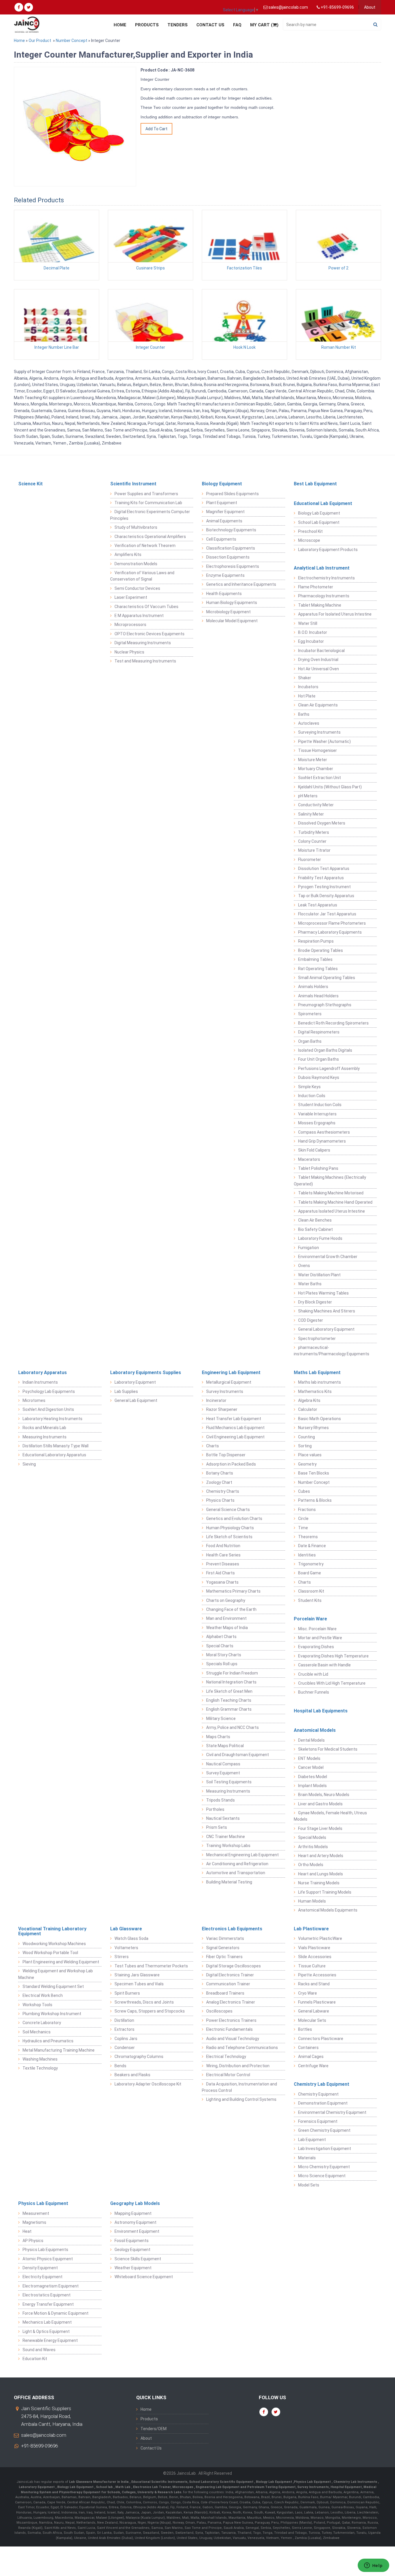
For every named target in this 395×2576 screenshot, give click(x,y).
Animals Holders (313, 987)
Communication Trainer (228, 1984)
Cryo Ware (308, 1993)
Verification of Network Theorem (145, 546)
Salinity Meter (311, 814)
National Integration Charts (231, 1682)
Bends (120, 2066)
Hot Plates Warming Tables (323, 1293)
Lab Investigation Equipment (325, 2149)
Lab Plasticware (311, 1929)
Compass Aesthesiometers (324, 1132)
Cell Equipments (221, 539)
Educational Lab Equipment (323, 503)
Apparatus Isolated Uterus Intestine (332, 1211)
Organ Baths (310, 1041)
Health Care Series (223, 1555)
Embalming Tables (315, 959)
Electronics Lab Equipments (232, 1929)
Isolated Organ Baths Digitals (325, 1050)
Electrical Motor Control (228, 2075)
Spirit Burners (127, 1993)
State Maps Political (225, 1746)
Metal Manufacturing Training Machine (59, 2050)
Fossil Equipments (132, 2241)
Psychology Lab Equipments (49, 1391)
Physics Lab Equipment (43, 2203)
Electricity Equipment (43, 2277)
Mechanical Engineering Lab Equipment (242, 1855)
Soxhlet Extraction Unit (320, 778)
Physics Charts (220, 1500)
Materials (307, 2158)
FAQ (237, 25)
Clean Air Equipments (318, 705)
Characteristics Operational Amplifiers (150, 537)
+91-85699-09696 (39, 2446)
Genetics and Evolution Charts (234, 1519)
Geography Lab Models (135, 2203)
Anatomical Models (315, 1730)
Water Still (308, 623)
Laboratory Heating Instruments (52, 1419)
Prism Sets (217, 1827)
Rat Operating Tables (318, 969)
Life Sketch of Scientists (229, 1537)
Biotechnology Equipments (231, 530)
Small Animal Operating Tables (327, 978)
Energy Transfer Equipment (48, 2304)
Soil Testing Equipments (229, 1782)
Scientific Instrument (133, 484)
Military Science (221, 1718)
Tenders (178, 25)
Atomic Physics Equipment (48, 2259)
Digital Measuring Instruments (143, 643)
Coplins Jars (126, 2039)
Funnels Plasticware (317, 2002)
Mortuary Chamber (316, 769)
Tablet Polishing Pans (318, 1168)
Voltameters (126, 1948)
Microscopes (183, 2487)
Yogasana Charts (222, 1582)
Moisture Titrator (314, 850)
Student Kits (310, 1600)
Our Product (40, 41)
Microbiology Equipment (228, 612)
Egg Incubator (311, 641)
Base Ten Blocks (314, 1473)
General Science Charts (228, 1510)
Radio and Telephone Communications (242, 2048)
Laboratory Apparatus (43, 1373)
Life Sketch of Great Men (229, 1691)
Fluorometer (310, 860)
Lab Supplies (126, 1391)
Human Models (312, 1901)
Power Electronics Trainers (231, 2020)
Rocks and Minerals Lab (44, 1428)
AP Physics (33, 2241)
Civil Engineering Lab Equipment (235, 1437)
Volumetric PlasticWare (320, 1938)
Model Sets (309, 2185)
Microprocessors (130, 625)
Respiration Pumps (316, 941)
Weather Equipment (133, 2268)
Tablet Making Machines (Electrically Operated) (330, 1180)
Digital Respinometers (319, 1032)
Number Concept (72, 41)
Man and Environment (226, 1618)
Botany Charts (220, 1473)
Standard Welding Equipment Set (53, 1986)
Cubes (304, 1491)
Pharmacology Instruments (324, 596)
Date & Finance (312, 1546)
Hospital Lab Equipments (321, 1711)
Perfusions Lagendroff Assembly (329, 1068)
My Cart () (264, 25)
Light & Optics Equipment (46, 2331)
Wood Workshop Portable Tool (50, 1953)
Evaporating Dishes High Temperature (333, 1656)
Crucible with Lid (313, 1674)
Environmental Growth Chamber (328, 1257)
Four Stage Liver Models (320, 1828)
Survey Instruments (225, 1391)
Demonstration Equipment (323, 2103)
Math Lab (123, 2487)
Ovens (304, 1266)
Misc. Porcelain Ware (317, 1629)
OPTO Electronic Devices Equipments (149, 634)
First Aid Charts (220, 1573)
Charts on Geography (226, 1600)
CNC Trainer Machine (226, 1837)
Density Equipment (40, 2268)
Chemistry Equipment (318, 2094)
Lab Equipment (312, 2140)
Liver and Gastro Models (320, 1804)
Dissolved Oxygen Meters (322, 823)
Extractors (124, 2029)
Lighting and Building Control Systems (241, 2099)
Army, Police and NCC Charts (232, 1727)
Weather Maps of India (227, 1628)
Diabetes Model (313, 1777)
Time (303, 1528)
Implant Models (312, 1786)
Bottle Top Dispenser (226, 1455)
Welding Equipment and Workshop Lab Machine (56, 1974)
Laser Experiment (131, 597)
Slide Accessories (315, 1957)
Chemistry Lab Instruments (356, 2482)
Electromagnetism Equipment (51, 2286)
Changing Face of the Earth (231, 1609)
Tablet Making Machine (320, 605)
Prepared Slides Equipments (232, 494)
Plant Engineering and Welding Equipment (61, 1962)
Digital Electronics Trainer (230, 1975)
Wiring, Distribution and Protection (238, 2066)
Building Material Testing (229, 1882)
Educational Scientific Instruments (159, 2482)
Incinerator (216, 1400)
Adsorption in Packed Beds (231, 1464)
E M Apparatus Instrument (139, 616)
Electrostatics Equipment (47, 2295)
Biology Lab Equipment (319, 513)
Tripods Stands (220, 1800)
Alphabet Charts (221, 1637)
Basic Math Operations (320, 1419)
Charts (213, 1446)
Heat (27, 2231)
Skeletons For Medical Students (328, 1749)
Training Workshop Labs (228, 1846)
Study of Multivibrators (136, 527)
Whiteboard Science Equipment (144, 2277)
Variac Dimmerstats (225, 1938)
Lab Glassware (126, 1929)
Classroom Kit (311, 1591)
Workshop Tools (37, 2005)
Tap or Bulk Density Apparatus (326, 896)
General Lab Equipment (136, 1400)
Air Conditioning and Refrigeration (237, 1864)
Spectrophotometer (317, 1339)
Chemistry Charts (223, 1491)
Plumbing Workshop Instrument (52, 2014)
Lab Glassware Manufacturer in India (99, 2482)
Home (120, 25)
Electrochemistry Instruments (326, 578)
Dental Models (311, 1740)
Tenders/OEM (154, 2429)
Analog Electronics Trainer (231, 2002)
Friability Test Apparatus (321, 878)
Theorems (308, 1537)
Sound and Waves (39, 2350)
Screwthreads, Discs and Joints (144, 2002)
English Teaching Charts (229, 1700)
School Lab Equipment (319, 522)
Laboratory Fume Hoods (320, 1238)
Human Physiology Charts (230, 1528)
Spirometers (310, 1014)
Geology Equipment (132, 2250)
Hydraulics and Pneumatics (48, 2041)
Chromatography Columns (139, 2057)
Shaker (305, 678)
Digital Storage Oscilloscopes (234, 1966)
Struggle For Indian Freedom (232, 1673)
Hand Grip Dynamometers (322, 1141)
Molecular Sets (312, 2020)
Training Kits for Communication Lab (148, 503)
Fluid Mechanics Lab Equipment (235, 1428)
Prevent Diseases (223, 1564)
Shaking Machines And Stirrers (327, 1311)
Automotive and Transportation (236, 1873)
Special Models (312, 1837)
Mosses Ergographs (317, 1123)
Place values (310, 1455)
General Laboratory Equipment (326, 1329)
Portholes (215, 1809)
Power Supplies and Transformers (146, 494)
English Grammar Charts (229, 1709)
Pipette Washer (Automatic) (324, 741)
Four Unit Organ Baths (319, 1059)
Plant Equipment (222, 503)
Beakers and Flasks (132, 2075)
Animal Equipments (224, 521)
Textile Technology (40, 2068)
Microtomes (34, 1400)
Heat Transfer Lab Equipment (234, 1419)
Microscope (309, 540)
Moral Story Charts (224, 1655)
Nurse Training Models (319, 1883)
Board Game (310, 1573)
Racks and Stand (314, 1984)
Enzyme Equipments (225, 575)
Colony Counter (312, 841)
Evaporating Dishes (316, 1647)
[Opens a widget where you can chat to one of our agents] (373, 2566)
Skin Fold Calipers (314, 1150)
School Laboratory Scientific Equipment (222, 2482)
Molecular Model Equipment (232, 621)
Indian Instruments (40, 1382)
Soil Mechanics (37, 2032)
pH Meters (308, 796)
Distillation (124, 2020)
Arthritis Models (313, 1847)
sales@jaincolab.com (44, 2435)
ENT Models (309, 1758)
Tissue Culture (312, 1966)
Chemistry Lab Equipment (322, 2084)
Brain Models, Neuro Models (324, 1795)
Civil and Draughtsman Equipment (238, 1755)
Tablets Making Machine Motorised (331, 1193)
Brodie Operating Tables (321, 950)
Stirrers (122, 1957)
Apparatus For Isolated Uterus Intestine (335, 614)
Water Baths (310, 1284)
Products (147, 25)
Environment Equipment (137, 2231)
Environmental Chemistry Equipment (332, 2112)
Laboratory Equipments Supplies (146, 1373)
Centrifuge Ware (313, 2066)
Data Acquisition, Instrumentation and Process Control (239, 2087)
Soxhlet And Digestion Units (48, 1409)
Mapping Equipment (133, 2213)
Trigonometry (311, 1564)
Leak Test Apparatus (318, 905)
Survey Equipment (223, 1773)
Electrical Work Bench (43, 1995)
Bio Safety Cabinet (315, 1229)
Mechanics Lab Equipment (47, 2322)
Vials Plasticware (314, 1948)
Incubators (308, 687)
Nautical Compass (223, 1764)
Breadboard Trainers (225, 1993)
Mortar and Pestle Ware (320, 1638)
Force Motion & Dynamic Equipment (56, 2313)
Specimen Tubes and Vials (139, 1984)
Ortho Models (311, 1865)
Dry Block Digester (315, 1302)
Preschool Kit (310, 531)
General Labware (314, 2011)
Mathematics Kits (315, 1391)
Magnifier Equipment (225, 512)
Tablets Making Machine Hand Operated (335, 1202)
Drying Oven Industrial (318, 660)
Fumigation (309, 1248)
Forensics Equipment (318, 2121)
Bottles (305, 2029)
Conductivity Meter (316, 805)
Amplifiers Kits (128, 555)
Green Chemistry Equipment (324, 2130)
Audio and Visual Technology (233, 2039)
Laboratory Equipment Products (328, 550)
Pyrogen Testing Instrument (324, 887)
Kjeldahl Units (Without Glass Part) (330, 787)
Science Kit (31, 484)
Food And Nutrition (223, 1546)
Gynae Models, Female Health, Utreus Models (330, 1816)
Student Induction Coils (320, 1105)
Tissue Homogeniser (318, 750)
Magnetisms (34, 2222)
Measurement (36, 2213)
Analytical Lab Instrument (322, 568)
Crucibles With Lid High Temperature (332, 1683)
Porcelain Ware (310, 1619)
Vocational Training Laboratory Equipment (52, 1931)
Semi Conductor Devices (137, 588)
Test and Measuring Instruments (145, 661)
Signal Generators (223, 1948)
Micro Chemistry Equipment (324, 2167)
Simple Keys (309, 1087)
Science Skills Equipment (138, 2259)
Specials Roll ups (222, 1664)
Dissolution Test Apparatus (324, 869)
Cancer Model (311, 1767)
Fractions (307, 1510)
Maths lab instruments (320, 1382)
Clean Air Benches (315, 1220)
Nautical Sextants (223, 1818)
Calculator (308, 1409)
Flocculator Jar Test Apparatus (327, 914)
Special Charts (220, 1646)
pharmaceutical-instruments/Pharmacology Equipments (332, 1351)
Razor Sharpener (222, 1409)
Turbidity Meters (314, 832)
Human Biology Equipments (232, 603)
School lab (105, 2487)
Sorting (305, 1446)
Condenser (125, 2048)
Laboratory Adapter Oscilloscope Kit (148, 2084)
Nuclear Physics (129, 652)
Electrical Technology (226, 2057)
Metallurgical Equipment (229, 1382)
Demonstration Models (136, 564)
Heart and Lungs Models (321, 1874)
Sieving (29, 1464)
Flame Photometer (316, 587)
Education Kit (35, 2359)
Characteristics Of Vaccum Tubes (146, 607)
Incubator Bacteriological (321, 651)
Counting (307, 1437)
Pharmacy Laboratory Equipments (330, 932)
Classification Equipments (231, 548)
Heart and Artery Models (321, 1856)
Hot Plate (307, 696)
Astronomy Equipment (135, 2222)
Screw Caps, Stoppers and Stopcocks (150, 2011)
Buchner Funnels (314, 1692)
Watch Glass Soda (131, 1938)
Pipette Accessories (317, 1975)
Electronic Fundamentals (229, 2029)
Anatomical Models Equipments (328, 1910)
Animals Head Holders (318, 996)
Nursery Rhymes (313, 1428)
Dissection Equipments (228, 557)
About (370, 7)
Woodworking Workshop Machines (54, 1944)
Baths (304, 714)
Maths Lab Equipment (317, 1373)
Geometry (307, 1464)
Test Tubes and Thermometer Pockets (151, 1966)
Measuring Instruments (45, 1437)
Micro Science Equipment (322, 2176)
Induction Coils (312, 1096)
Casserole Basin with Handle (324, 1665)
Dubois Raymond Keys (319, 1077)
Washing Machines (40, 2059)
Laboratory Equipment (135, 1382)
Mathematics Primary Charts (233, 1591)
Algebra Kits (309, 1400)
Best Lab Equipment (315, 484)
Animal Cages (311, 2057)
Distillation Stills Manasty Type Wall (56, 1446)
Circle (303, 1519)
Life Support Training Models (325, 1892)
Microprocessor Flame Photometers (332, 923)
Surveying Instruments (319, 732)
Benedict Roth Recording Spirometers (333, 1023)
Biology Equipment (222, 484)
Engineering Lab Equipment (231, 1373)
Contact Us (210, 25)
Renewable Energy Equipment (50, 2340)
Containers (308, 2048)
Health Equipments (224, 594)
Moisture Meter (313, 760)
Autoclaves (309, 723)
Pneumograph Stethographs (325, 1005)
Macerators (309, 1159)
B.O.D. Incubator (313, 632)
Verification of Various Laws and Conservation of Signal (142, 576)
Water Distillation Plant (319, 1275)
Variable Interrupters (317, 1114)
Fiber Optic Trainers (224, 1957)
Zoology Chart (219, 1482)
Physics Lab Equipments (45, 2250)
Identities (307, 1555)
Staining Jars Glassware (137, 1975)
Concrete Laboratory (42, 2023)
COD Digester (311, 1320)
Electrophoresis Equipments (233, 566)
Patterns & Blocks (315, 1500)
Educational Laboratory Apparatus (54, 1455)
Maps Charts (218, 1737)
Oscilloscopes (219, 2011)
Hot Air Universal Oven (319, 669)
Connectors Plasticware (321, 2039)
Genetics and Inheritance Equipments (241, 584)
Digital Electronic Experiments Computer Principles (150, 515)
